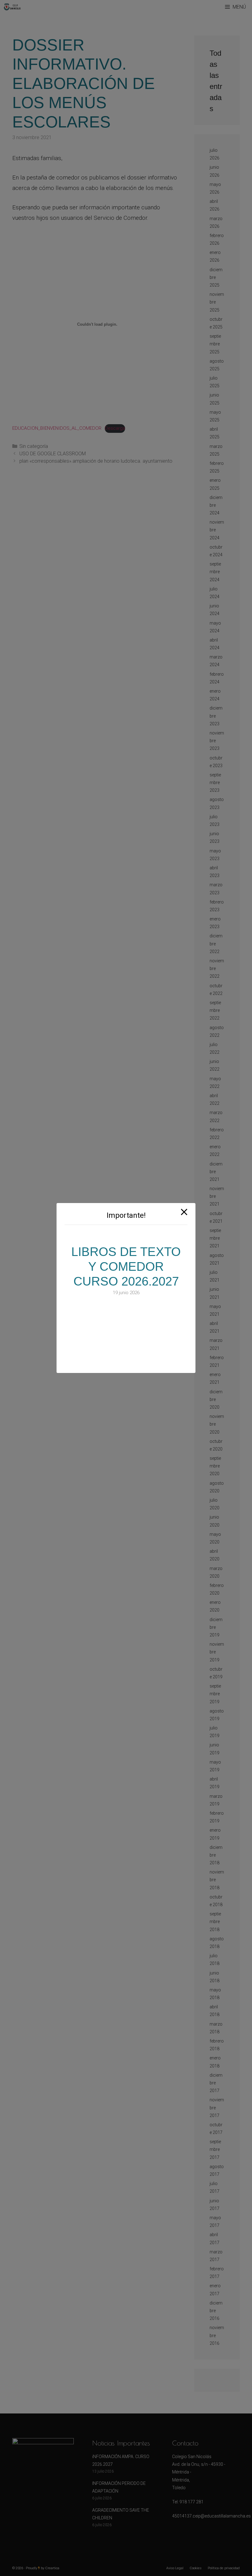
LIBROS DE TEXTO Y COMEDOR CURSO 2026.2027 (126, 1266)
